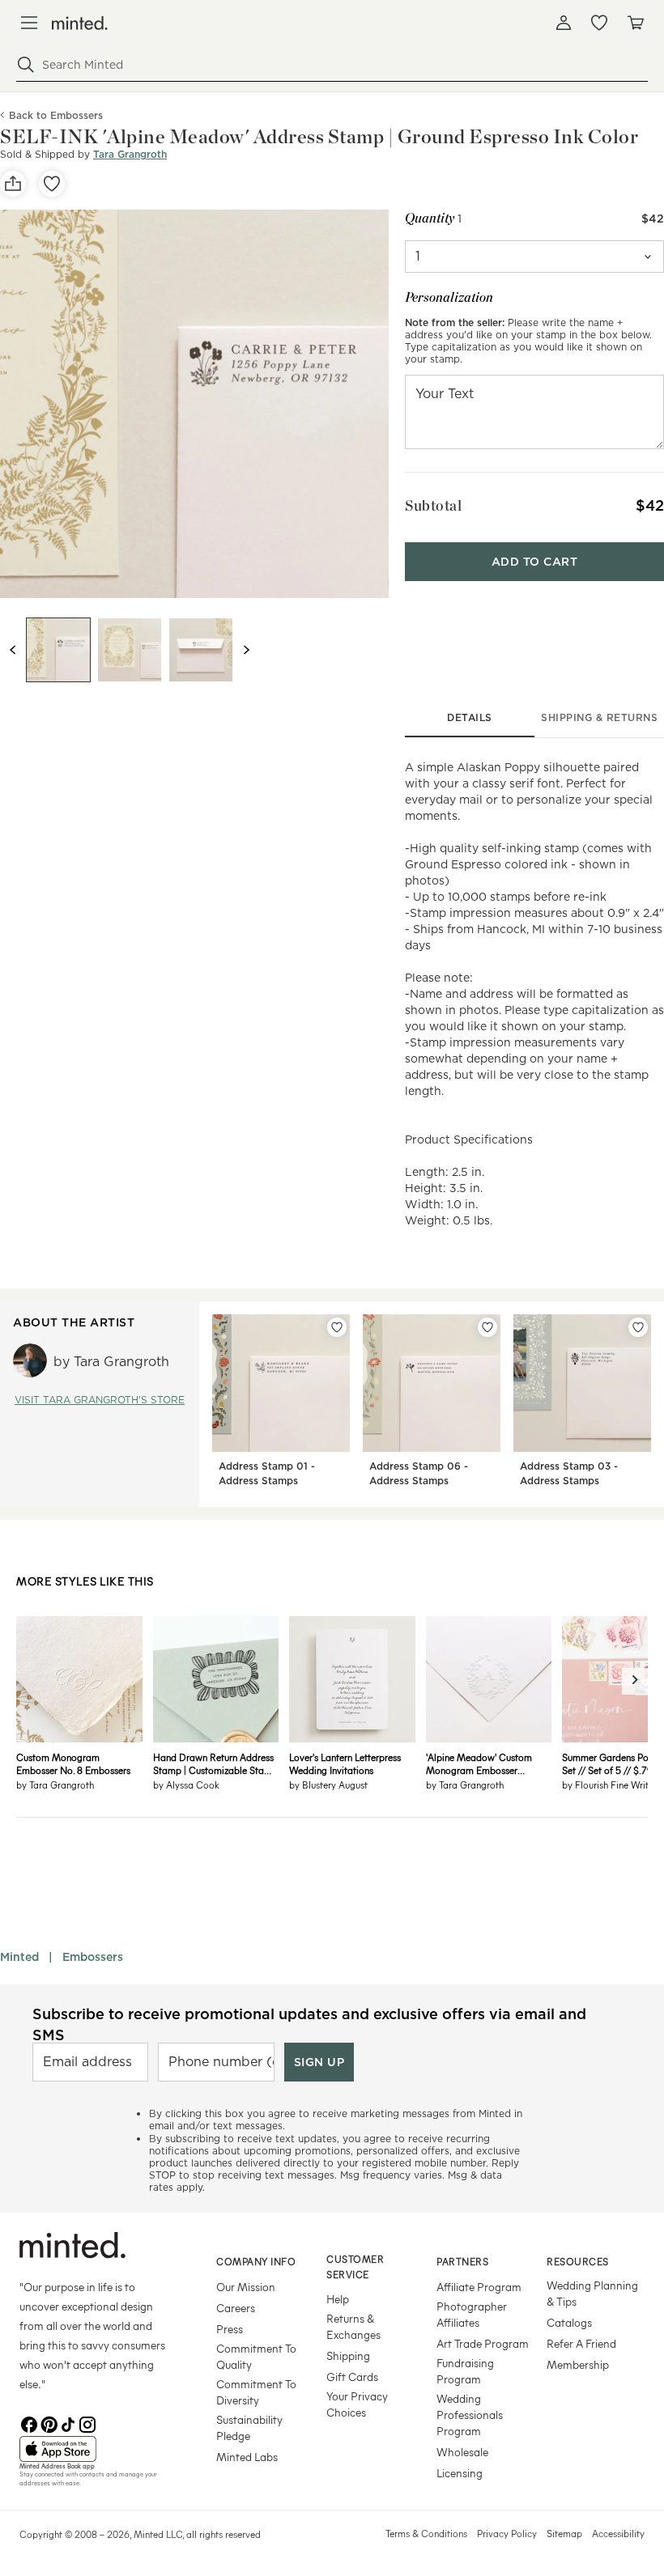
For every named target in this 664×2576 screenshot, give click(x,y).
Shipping (348, 2355)
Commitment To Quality (256, 2356)
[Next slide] (246, 650)
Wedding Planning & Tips (592, 2293)
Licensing (460, 2473)
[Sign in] (564, 23)
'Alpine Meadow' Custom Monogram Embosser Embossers (479, 1763)
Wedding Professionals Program (470, 2415)
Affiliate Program (479, 2287)
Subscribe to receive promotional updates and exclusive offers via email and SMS (309, 2024)
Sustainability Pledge (249, 2427)
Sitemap (564, 2533)
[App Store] (98, 2449)
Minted (19, 1957)
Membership (578, 2364)
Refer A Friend (581, 2343)
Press (230, 2329)
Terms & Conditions (426, 2533)
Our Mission (246, 2287)
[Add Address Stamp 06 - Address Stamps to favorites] (487, 1327)
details (470, 717)
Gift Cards (352, 2377)
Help (338, 2299)
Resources (578, 2261)
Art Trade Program (483, 2343)
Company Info (256, 2261)
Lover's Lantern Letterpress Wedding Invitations (345, 1763)
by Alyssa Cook (186, 1785)
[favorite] (52, 184)
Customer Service (355, 2266)
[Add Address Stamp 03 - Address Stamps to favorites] (638, 1327)
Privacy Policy (507, 2533)
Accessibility (618, 2533)
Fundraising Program (465, 2371)
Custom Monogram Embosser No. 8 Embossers (73, 1763)
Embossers (93, 1957)
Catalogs (569, 2322)
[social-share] (13, 184)
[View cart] (635, 23)
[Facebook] (29, 2423)
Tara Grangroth (130, 154)
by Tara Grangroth (55, 1785)
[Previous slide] (13, 650)
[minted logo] (80, 23)
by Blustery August (328, 1785)
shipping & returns (599, 717)
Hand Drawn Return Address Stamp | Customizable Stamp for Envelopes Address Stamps (215, 1763)
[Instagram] (87, 2423)
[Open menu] (29, 23)
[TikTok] (68, 2423)
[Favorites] (599, 23)
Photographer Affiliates (472, 2314)
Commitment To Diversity (256, 2392)
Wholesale (462, 2452)
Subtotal (433, 505)
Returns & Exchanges (353, 2326)
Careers (236, 2308)
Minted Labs (247, 2457)
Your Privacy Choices (357, 2404)
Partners (462, 2261)
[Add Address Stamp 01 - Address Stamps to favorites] (337, 1327)
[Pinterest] (49, 2423)
